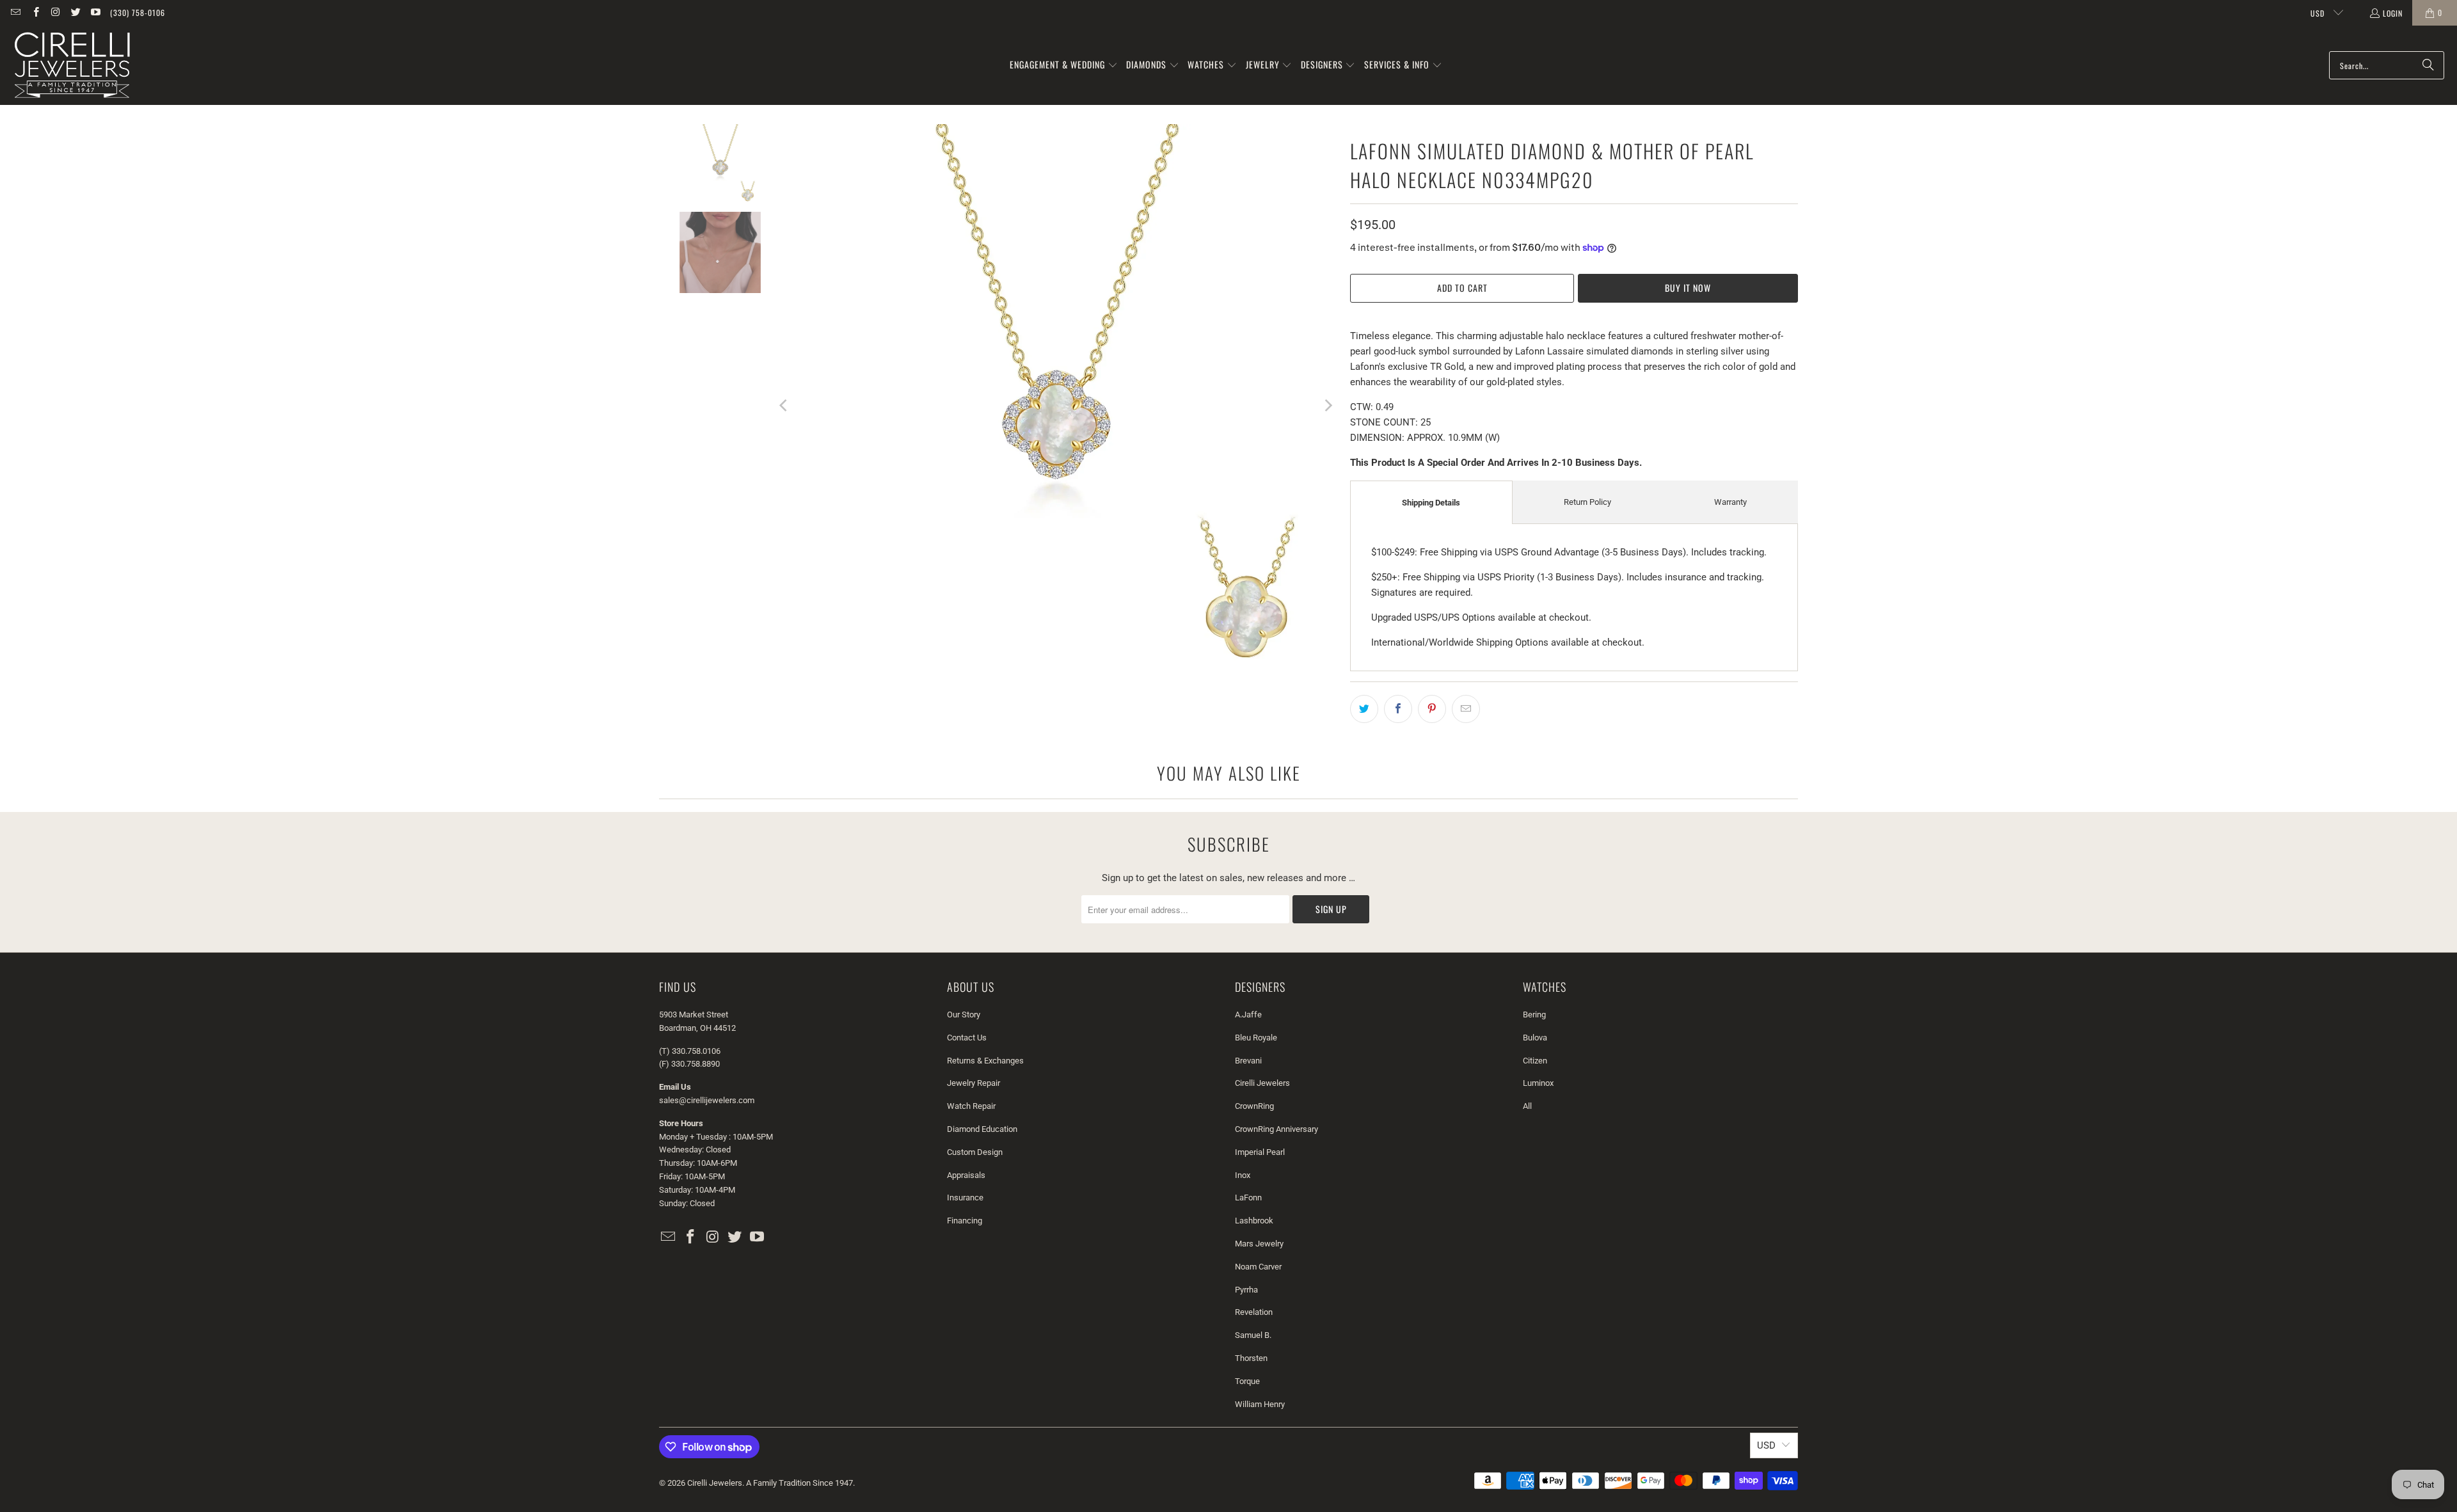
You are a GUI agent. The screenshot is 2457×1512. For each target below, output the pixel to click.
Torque (1247, 1381)
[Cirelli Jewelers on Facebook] (35, 12)
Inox (1243, 1175)
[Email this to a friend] (1466, 709)
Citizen (1535, 1061)
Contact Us (967, 1038)
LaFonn (1248, 1198)
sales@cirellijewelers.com (707, 1100)
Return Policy (1587, 502)
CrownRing (1254, 1106)
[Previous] (784, 406)
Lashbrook (1254, 1221)
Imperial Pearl (1260, 1152)
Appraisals (966, 1175)
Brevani (1248, 1061)
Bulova (1535, 1038)
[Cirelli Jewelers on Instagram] (55, 12)
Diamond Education (982, 1129)
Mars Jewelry (1259, 1244)
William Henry (1260, 1404)
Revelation (1254, 1312)
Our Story (964, 1015)
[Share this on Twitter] (1364, 709)
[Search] (2428, 65)
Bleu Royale (1256, 1038)
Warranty (1730, 502)
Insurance (965, 1198)
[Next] (1328, 406)
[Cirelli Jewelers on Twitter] (75, 12)
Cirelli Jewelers (1262, 1083)
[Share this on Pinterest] (1432, 709)
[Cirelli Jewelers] (72, 65)
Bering (1534, 1015)
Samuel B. (1253, 1335)
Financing (965, 1221)
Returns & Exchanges (985, 1061)
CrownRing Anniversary (1276, 1129)
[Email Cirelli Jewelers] (15, 12)
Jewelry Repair (974, 1083)
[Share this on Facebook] (1398, 709)
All (1527, 1106)
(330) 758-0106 (138, 12)
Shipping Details (1431, 503)
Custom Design (975, 1152)
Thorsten (1251, 1358)
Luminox (1538, 1083)
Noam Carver (1258, 1267)
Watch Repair (971, 1106)
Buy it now (1688, 288)
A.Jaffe (1248, 1015)
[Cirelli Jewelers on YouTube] (95, 12)
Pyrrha (1246, 1290)
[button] (1064, 65)
